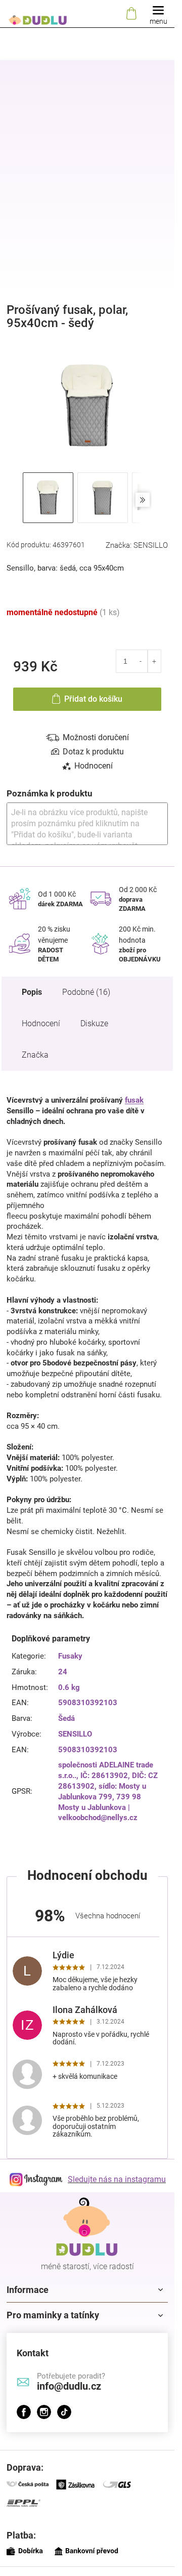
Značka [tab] (35, 1055)
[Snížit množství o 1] (141, 661)
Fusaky (70, 1656)
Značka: (137, 545)
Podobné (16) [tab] (86, 992)
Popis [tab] (32, 992)
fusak (134, 1100)
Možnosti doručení (96, 737)
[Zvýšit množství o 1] (154, 661)
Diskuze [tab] (94, 1023)
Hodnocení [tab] (94, 766)
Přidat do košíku (93, 699)
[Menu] (158, 14)
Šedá (66, 1718)
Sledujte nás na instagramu (117, 2179)
